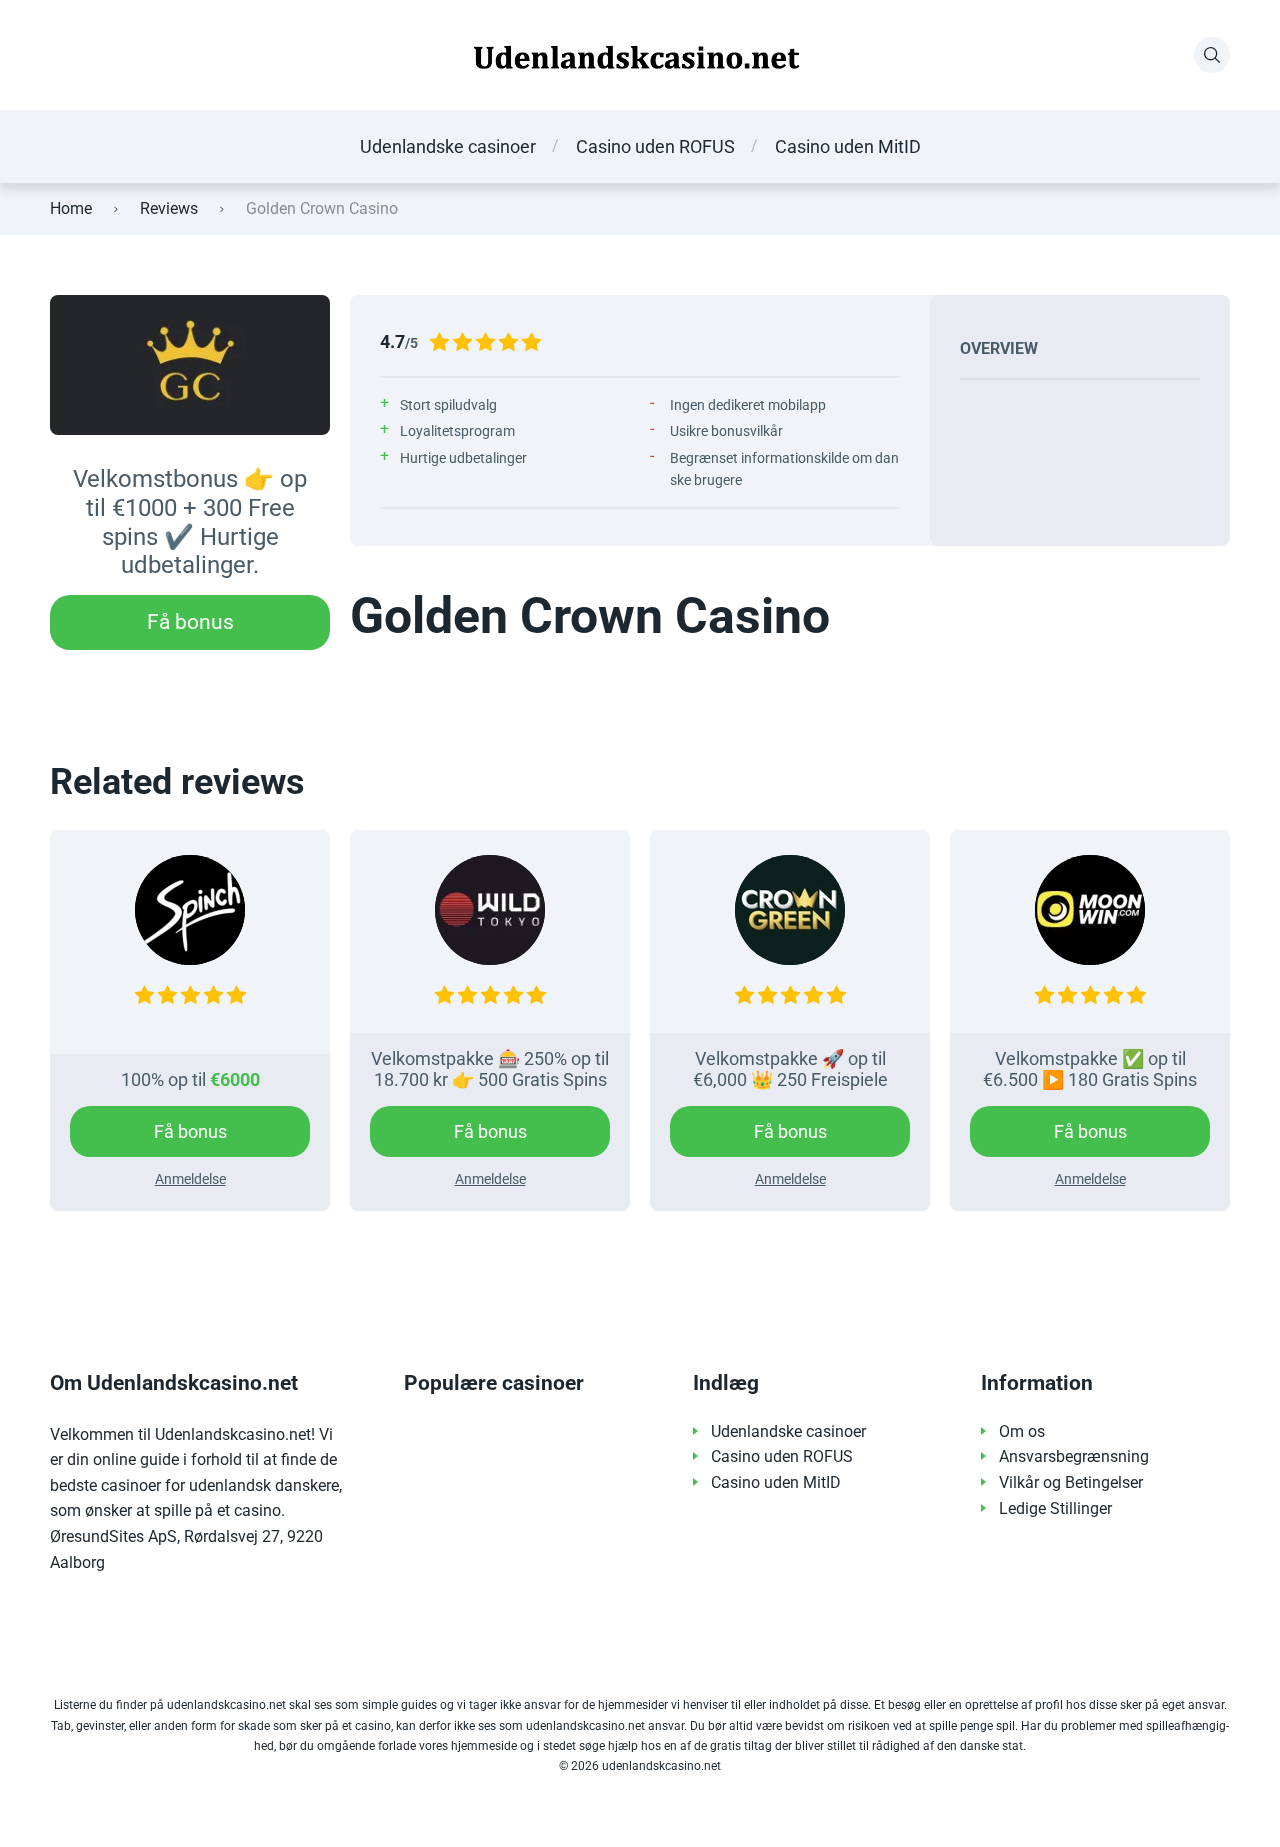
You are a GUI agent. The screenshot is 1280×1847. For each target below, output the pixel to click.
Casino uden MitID (848, 146)
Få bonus (190, 622)
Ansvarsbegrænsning (1074, 1456)
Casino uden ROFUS (655, 146)
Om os (1022, 1431)
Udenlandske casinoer (448, 146)
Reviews (169, 208)
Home (71, 208)
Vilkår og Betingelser (1071, 1482)
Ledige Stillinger (1055, 1508)
